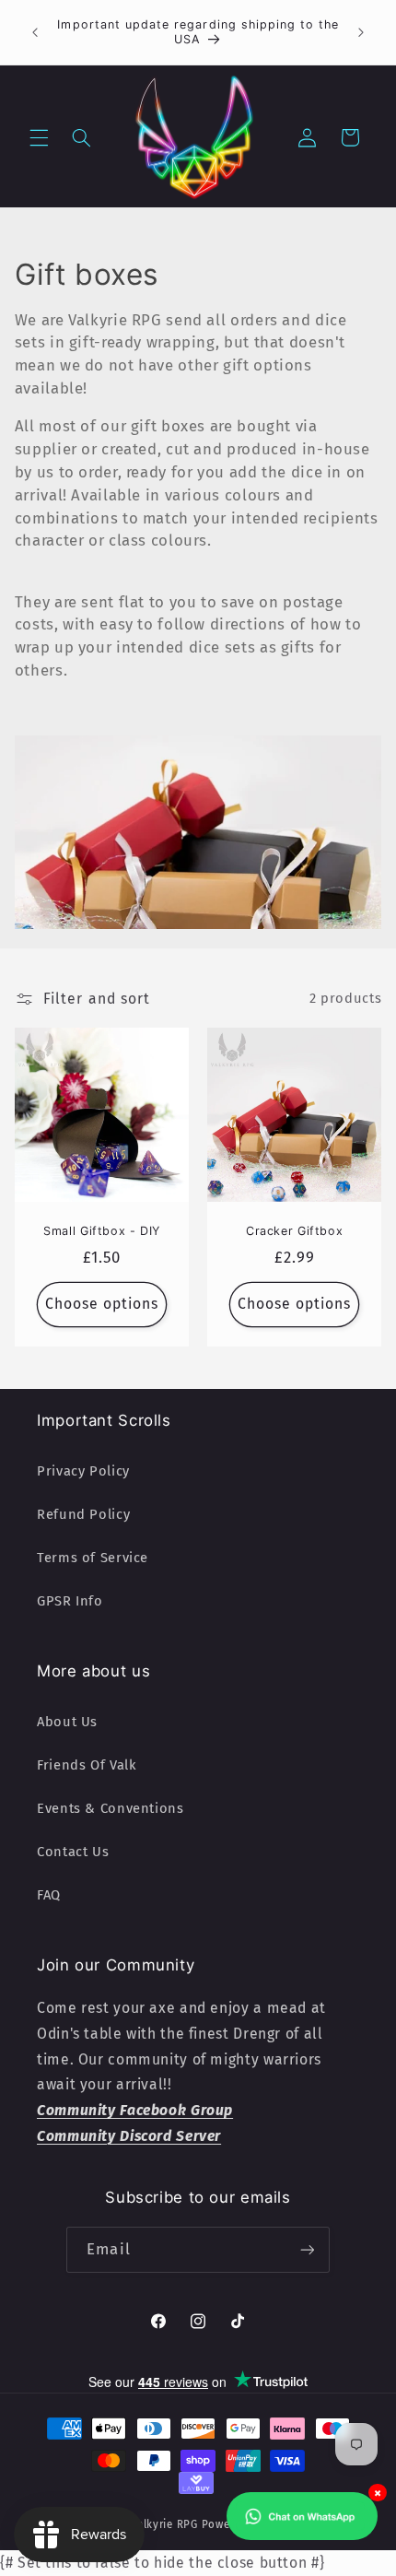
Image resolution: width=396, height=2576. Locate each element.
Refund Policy (83, 1514)
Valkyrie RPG (164, 2524)
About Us (67, 1722)
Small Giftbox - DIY (102, 1232)
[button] (39, 137)
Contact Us (73, 1852)
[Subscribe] (307, 2249)
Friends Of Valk (87, 1765)
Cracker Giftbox (294, 1232)
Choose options (102, 1304)
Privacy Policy (83, 1471)
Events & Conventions (111, 1808)
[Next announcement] (361, 32)
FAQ (49, 1895)
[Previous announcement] (35, 32)
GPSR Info (70, 1601)
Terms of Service (93, 1558)
